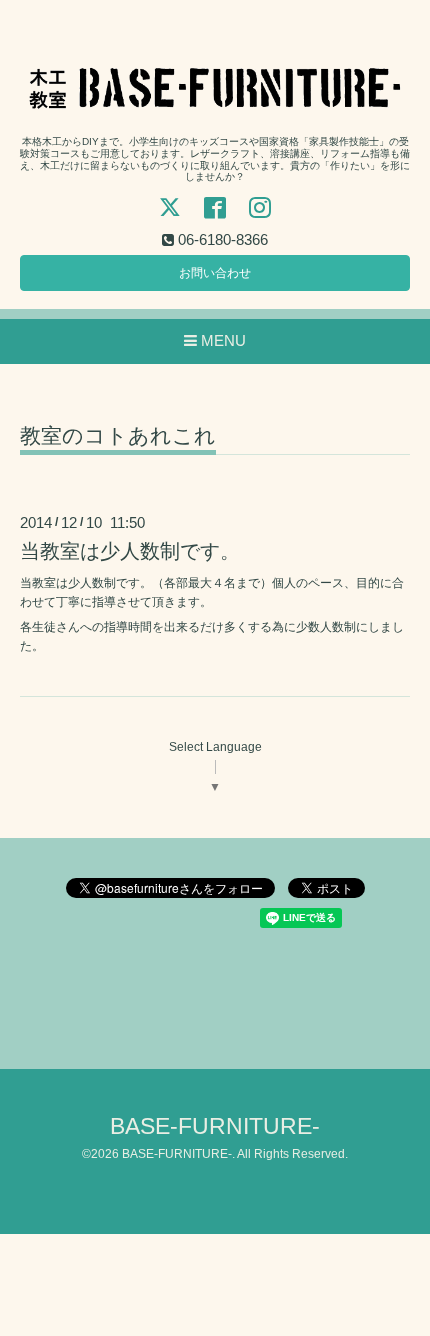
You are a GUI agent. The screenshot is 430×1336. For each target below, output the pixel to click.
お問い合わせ (215, 273)
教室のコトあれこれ (118, 436)
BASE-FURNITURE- (215, 1126)
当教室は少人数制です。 (130, 551)
